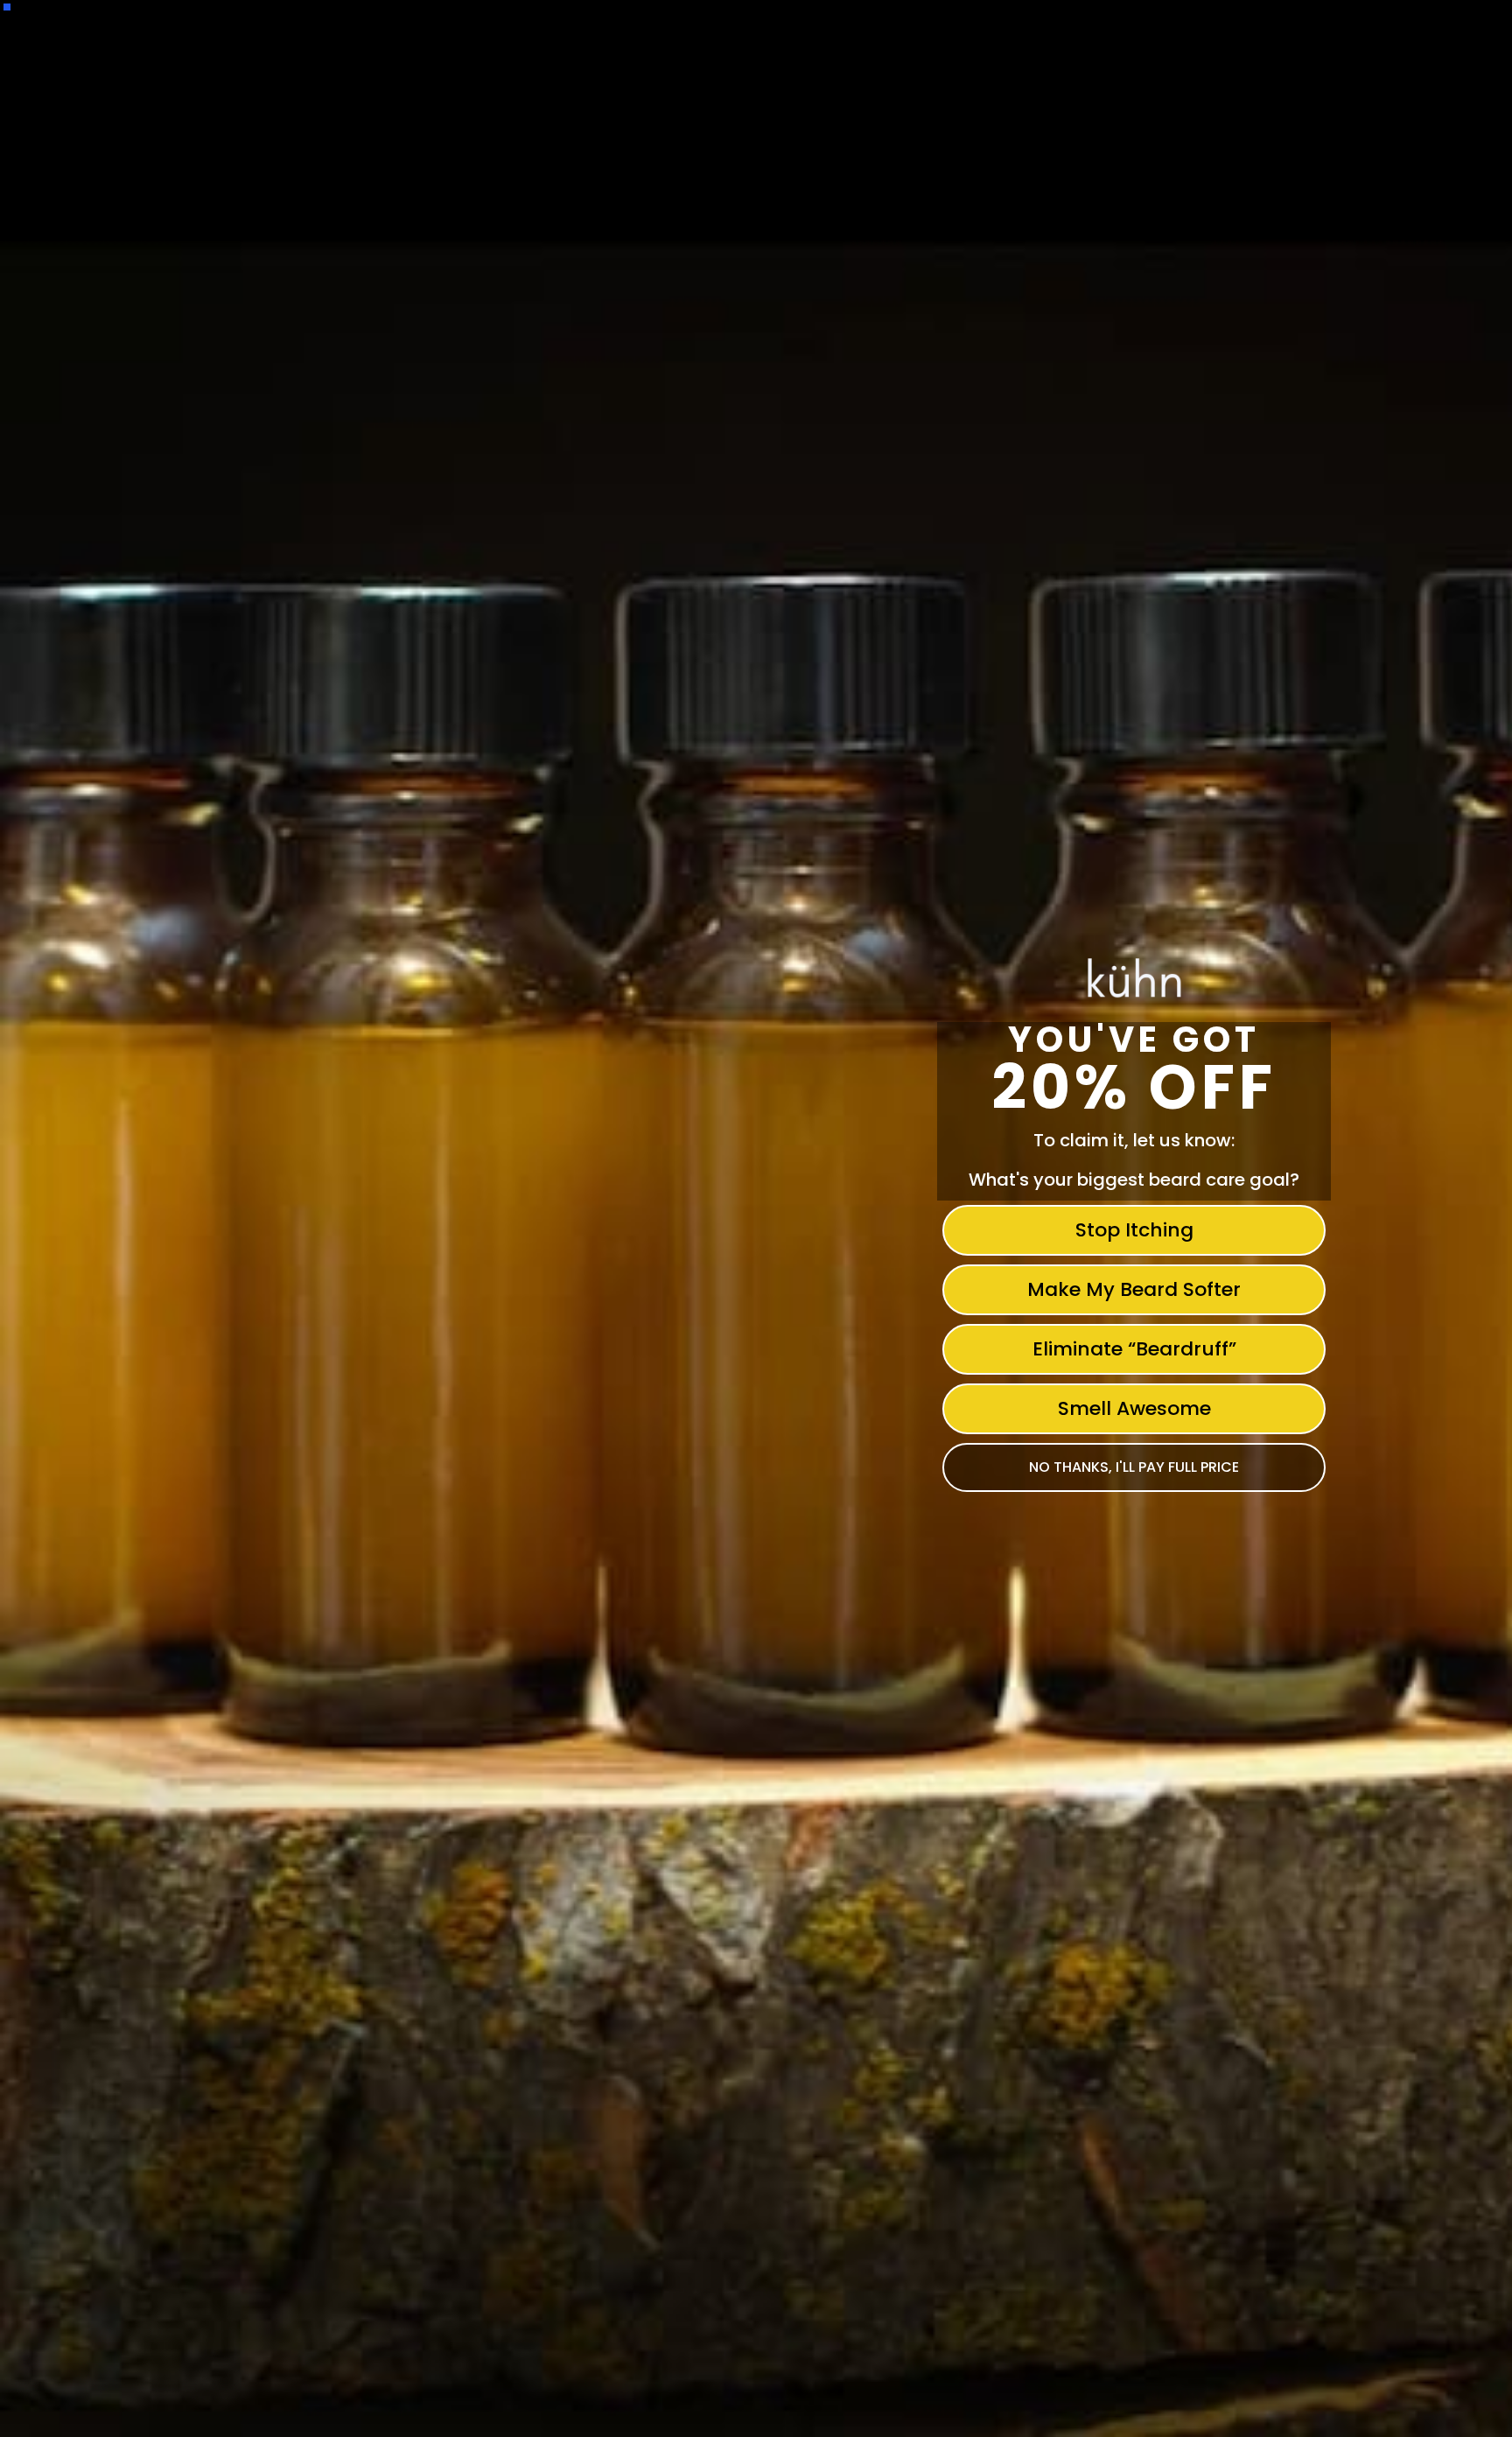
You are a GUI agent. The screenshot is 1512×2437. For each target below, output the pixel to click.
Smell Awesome (1134, 1408)
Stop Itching (1134, 1230)
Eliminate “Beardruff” (1134, 1349)
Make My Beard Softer (1134, 1289)
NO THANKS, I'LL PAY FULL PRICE (1134, 1467)
